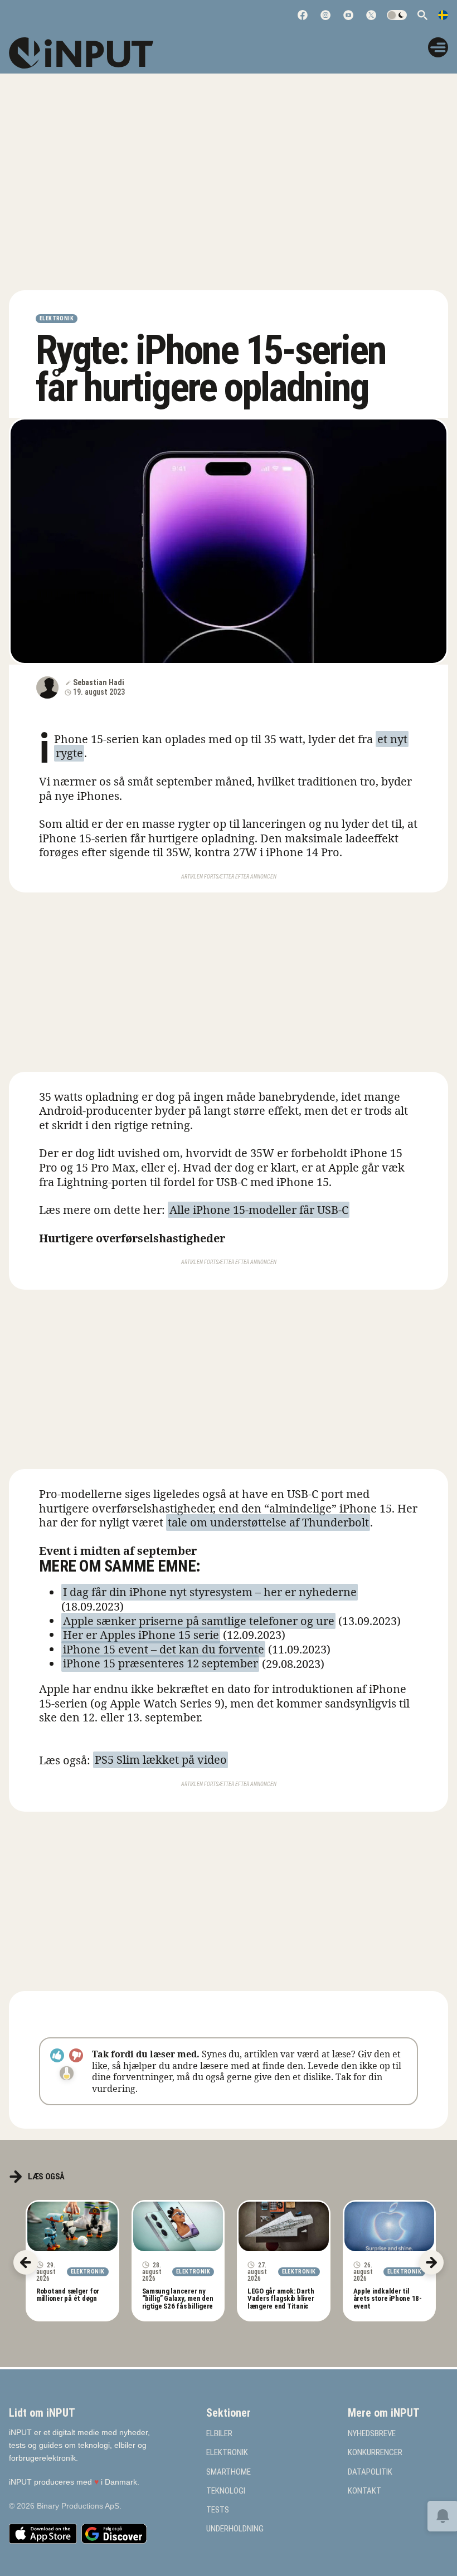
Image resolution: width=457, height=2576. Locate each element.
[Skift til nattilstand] (397, 15)
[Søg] (422, 15)
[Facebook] (303, 15)
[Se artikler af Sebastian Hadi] (47, 687)
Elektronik (57, 318)
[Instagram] (325, 15)
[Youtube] (348, 15)
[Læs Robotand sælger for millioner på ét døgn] (72, 2226)
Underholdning (235, 2529)
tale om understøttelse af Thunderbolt (268, 1522)
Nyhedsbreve (372, 2434)
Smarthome (229, 2472)
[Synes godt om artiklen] (57, 2055)
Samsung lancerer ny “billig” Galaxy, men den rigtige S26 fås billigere (178, 2299)
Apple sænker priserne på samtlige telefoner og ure (199, 1621)
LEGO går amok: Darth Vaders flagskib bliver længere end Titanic (281, 2299)
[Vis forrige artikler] (26, 2262)
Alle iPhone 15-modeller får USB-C (259, 1210)
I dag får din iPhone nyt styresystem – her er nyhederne (210, 1592)
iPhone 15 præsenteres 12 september (161, 1664)
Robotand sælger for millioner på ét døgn (68, 2295)
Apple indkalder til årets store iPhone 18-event (388, 2299)
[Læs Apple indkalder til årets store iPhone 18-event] (390, 2226)
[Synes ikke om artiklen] (76, 2055)
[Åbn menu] (438, 47)
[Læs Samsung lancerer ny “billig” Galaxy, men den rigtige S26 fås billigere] (178, 2226)
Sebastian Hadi (99, 682)
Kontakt (364, 2491)
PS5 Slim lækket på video (161, 1760)
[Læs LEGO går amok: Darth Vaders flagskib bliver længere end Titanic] (284, 2226)
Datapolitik (370, 2472)
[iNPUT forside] (89, 53)
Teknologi (226, 2491)
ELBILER (219, 2434)
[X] (371, 15)
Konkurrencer (375, 2453)
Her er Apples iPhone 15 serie (141, 1635)
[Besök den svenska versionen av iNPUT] (443, 15)
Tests (218, 2510)
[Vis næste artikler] (431, 2262)
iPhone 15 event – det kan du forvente (164, 1649)
